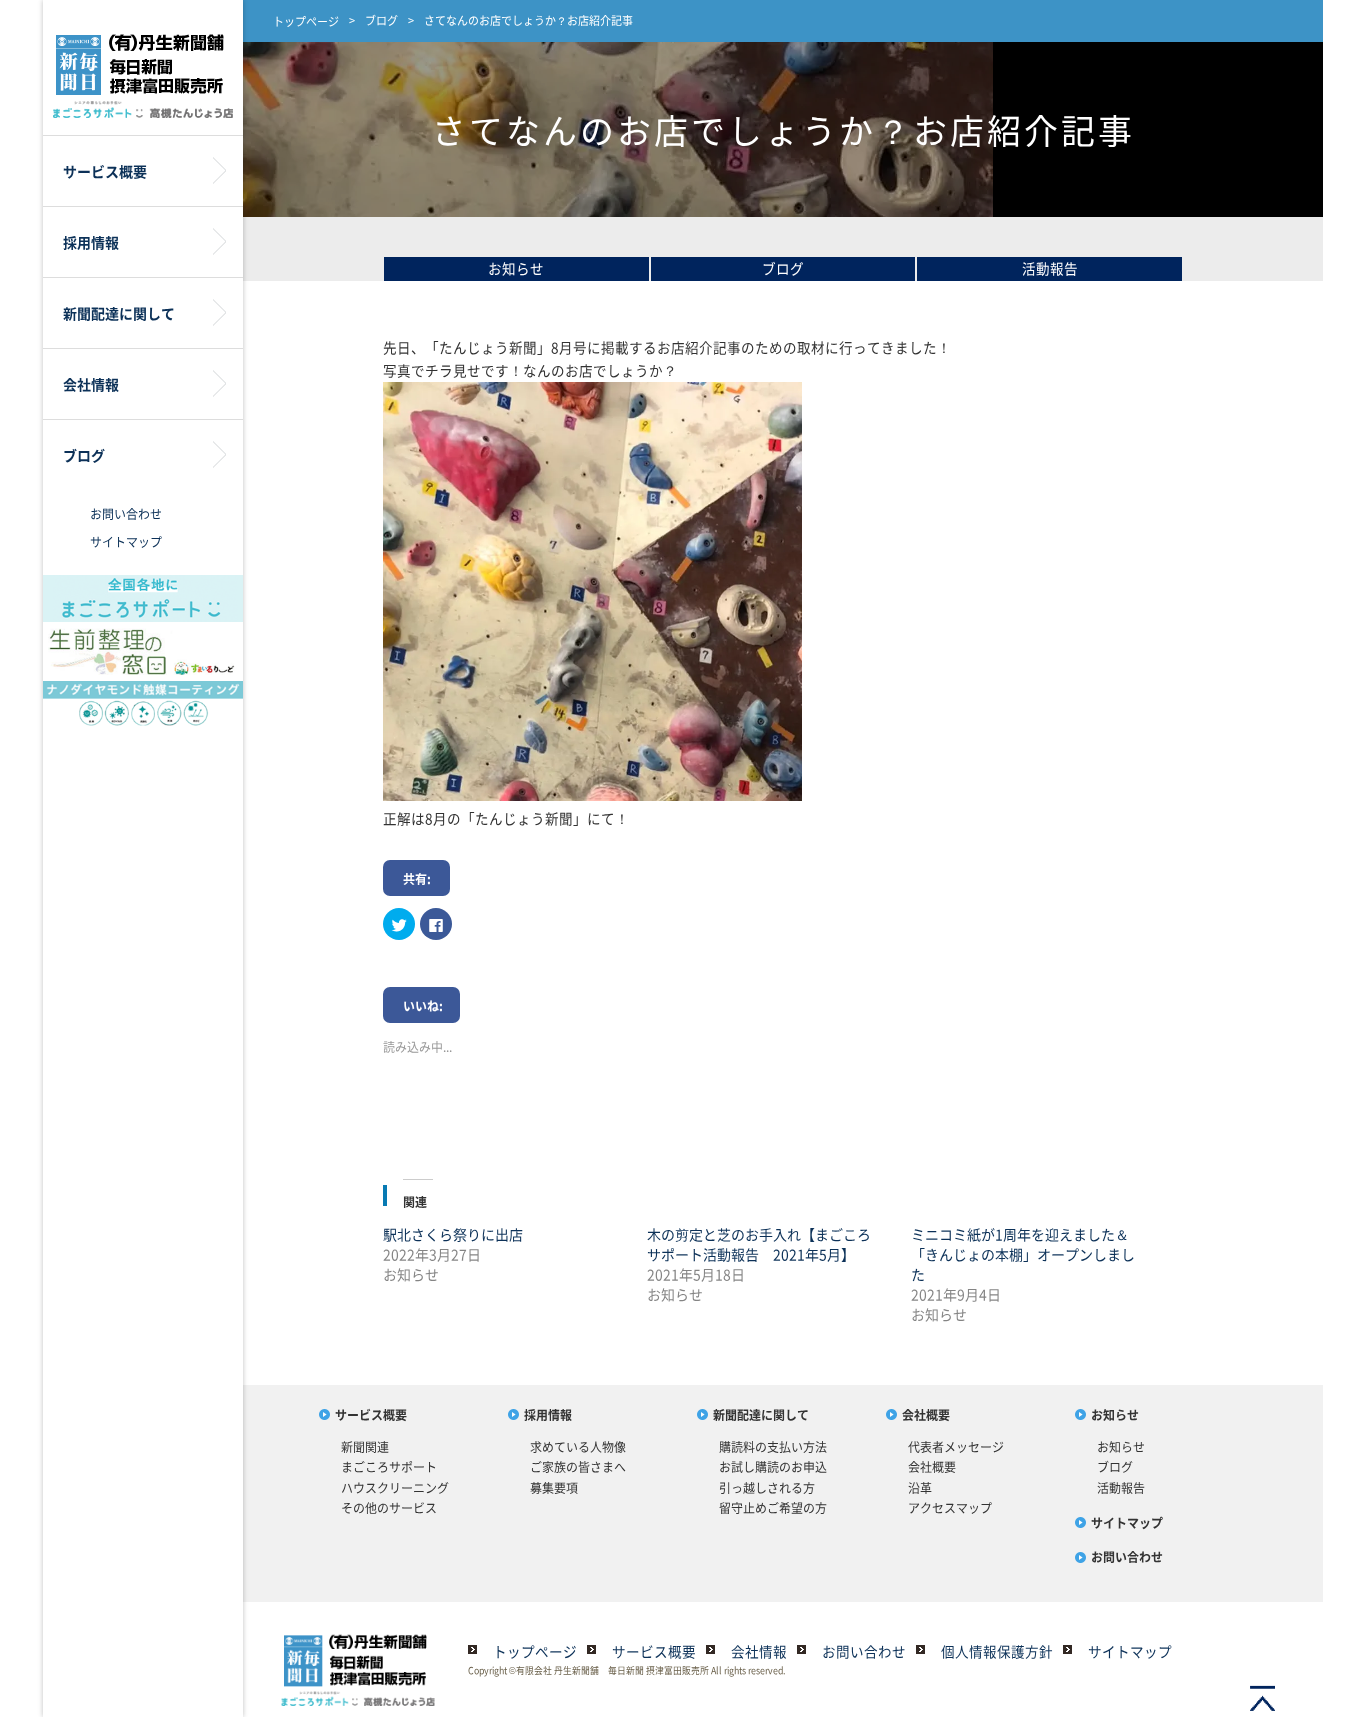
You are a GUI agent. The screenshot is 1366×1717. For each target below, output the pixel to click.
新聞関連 (365, 1447)
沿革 (920, 1488)
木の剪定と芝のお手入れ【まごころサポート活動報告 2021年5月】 (759, 1244)
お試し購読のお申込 (773, 1467)
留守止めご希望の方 (773, 1508)
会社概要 (926, 1415)
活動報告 (1050, 268)
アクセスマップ (950, 1508)
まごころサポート (389, 1467)
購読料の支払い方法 (773, 1447)
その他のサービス (389, 1508)
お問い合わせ (126, 514)
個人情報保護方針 (997, 1651)
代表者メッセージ (956, 1447)
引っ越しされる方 (767, 1488)
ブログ (381, 20)
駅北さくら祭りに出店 (453, 1234)
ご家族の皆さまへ (578, 1467)
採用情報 (548, 1415)
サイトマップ (126, 542)
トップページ (306, 21)
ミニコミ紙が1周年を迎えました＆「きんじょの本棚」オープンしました (1023, 1254)
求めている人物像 (578, 1447)
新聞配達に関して (761, 1415)
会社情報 (759, 1651)
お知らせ (516, 268)
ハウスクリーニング (395, 1488)
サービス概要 (371, 1415)
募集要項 (554, 1488)
